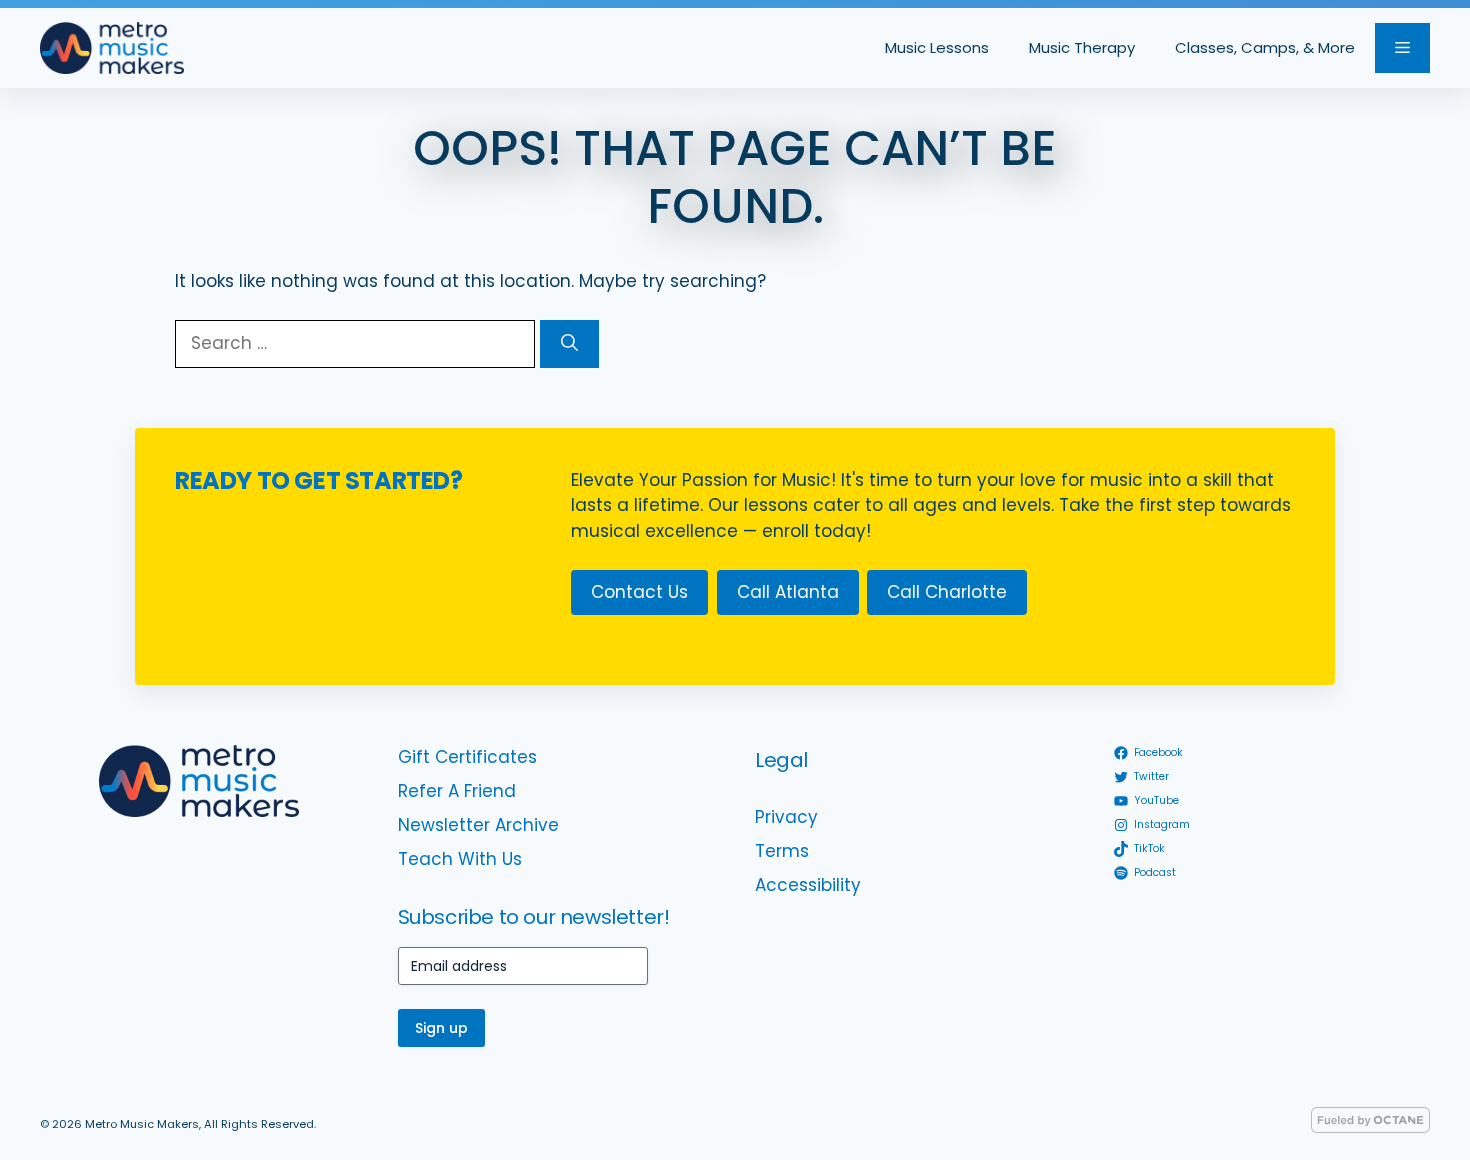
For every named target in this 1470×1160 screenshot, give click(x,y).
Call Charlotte (947, 592)
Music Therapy (1082, 47)
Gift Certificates (467, 757)
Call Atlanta (788, 592)
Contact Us (639, 592)
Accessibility (808, 885)
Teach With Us (460, 859)
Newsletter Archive (478, 825)
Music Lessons (937, 47)
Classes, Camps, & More (1265, 47)
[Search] (569, 344)
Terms (782, 851)
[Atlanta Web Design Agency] (1370, 1127)
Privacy (786, 817)
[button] (1402, 48)
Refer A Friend (457, 791)
